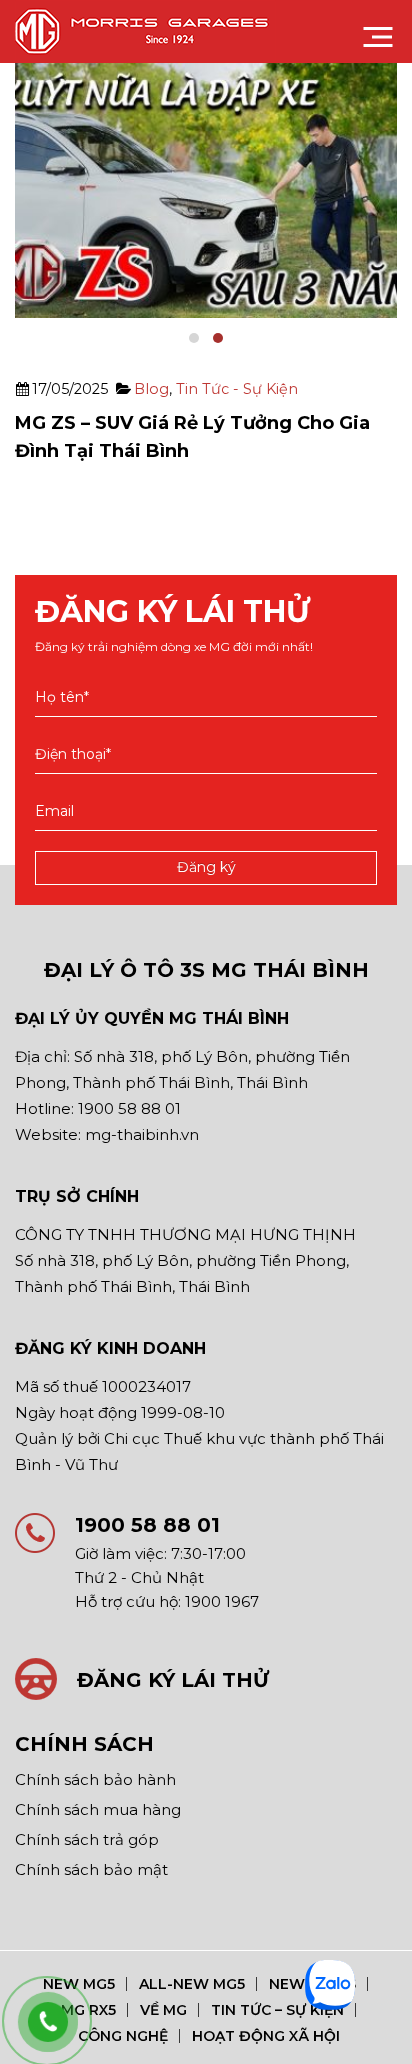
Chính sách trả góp (87, 1839)
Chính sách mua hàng (98, 1809)
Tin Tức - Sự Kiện (237, 389)
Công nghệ (123, 2036)
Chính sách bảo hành (95, 1779)
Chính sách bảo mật (91, 1869)
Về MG (163, 2010)
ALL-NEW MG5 (192, 1984)
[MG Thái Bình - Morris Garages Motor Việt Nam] (145, 31)
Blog (151, 389)
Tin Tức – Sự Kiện (277, 2010)
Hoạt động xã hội (266, 2036)
